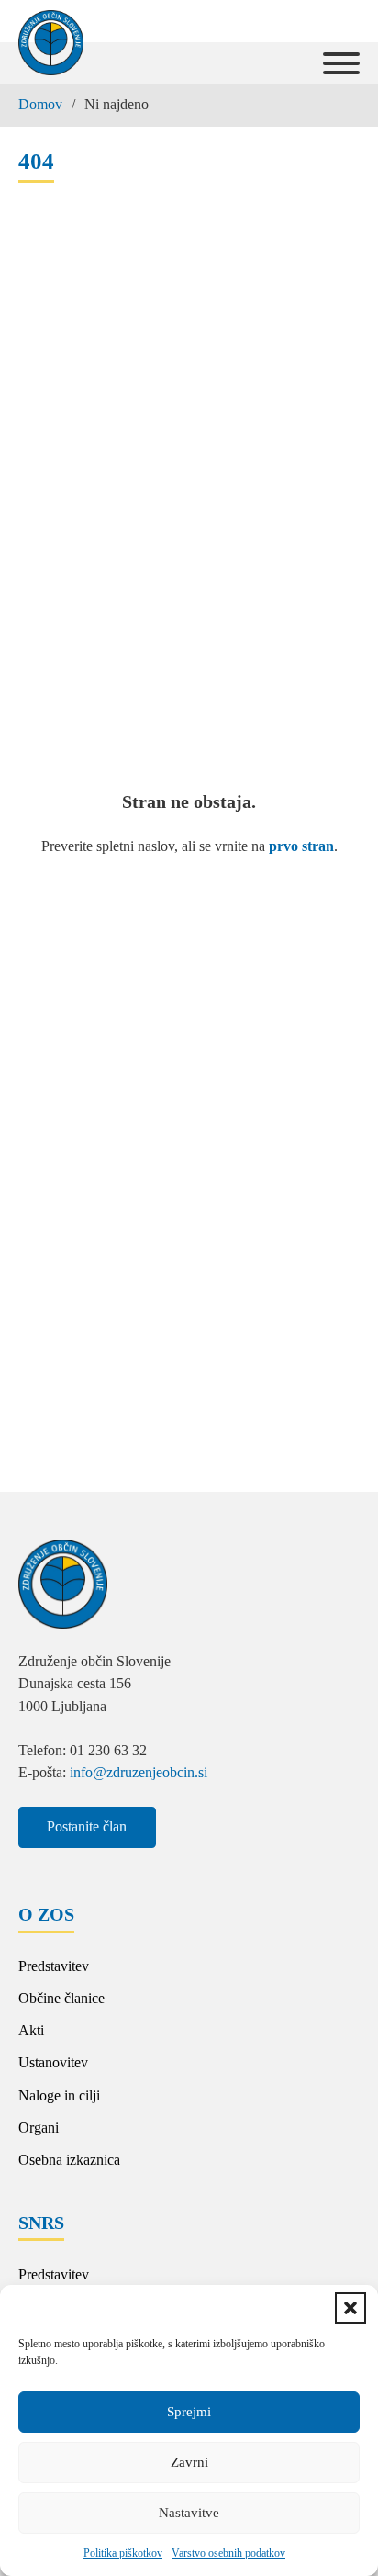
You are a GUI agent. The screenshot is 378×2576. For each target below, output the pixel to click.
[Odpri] (341, 63)
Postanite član (87, 1826)
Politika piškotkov (123, 2553)
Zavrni (189, 2462)
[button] (350, 2308)
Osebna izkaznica (69, 2160)
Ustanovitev (53, 2062)
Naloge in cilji (59, 2095)
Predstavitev (54, 1966)
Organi (39, 2128)
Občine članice (61, 1998)
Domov (40, 104)
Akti (31, 2030)
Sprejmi (189, 2412)
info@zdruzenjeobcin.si (139, 1772)
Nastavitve (189, 2513)
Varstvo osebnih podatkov (228, 2553)
